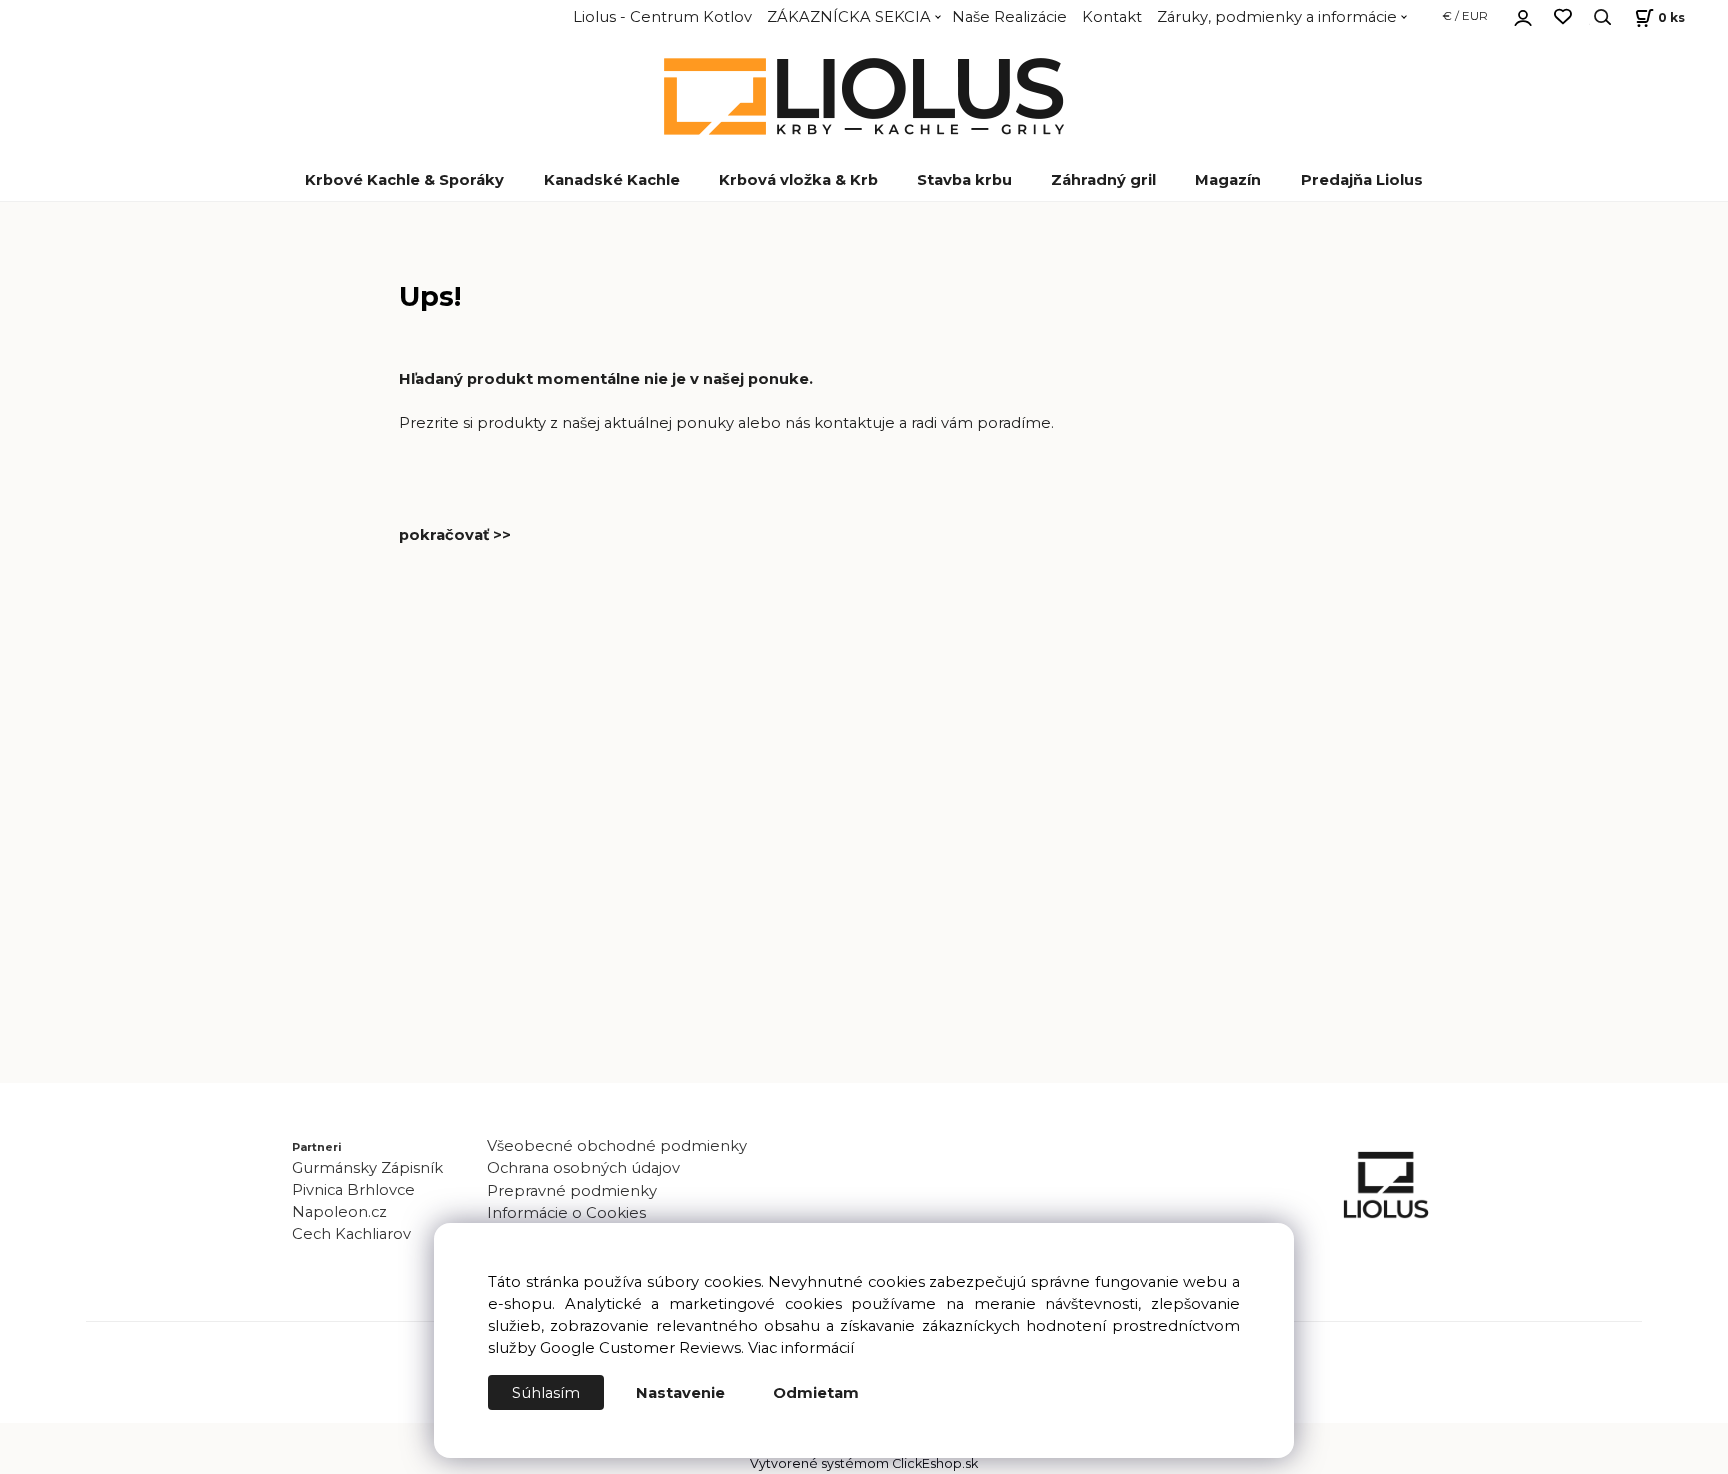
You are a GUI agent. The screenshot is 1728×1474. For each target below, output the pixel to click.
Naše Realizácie (1009, 17)
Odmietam (816, 1393)
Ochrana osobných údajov (583, 1168)
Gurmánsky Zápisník (367, 1168)
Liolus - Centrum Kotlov (662, 17)
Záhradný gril (1103, 180)
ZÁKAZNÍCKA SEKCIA (849, 17)
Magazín (1228, 180)
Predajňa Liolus (1362, 180)
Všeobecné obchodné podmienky (617, 1146)
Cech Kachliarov (351, 1234)
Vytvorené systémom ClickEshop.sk (864, 1463)
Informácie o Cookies (566, 1213)
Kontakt (1112, 17)
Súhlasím (546, 1393)
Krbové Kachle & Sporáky (404, 180)
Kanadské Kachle (612, 180)
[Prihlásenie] (1523, 15)
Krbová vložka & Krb (798, 180)
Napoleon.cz (339, 1212)
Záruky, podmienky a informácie (1277, 17)
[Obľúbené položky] (1563, 17)
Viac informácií (801, 1348)
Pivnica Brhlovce (357, 1190)
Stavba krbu (964, 180)
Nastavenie (680, 1393)
